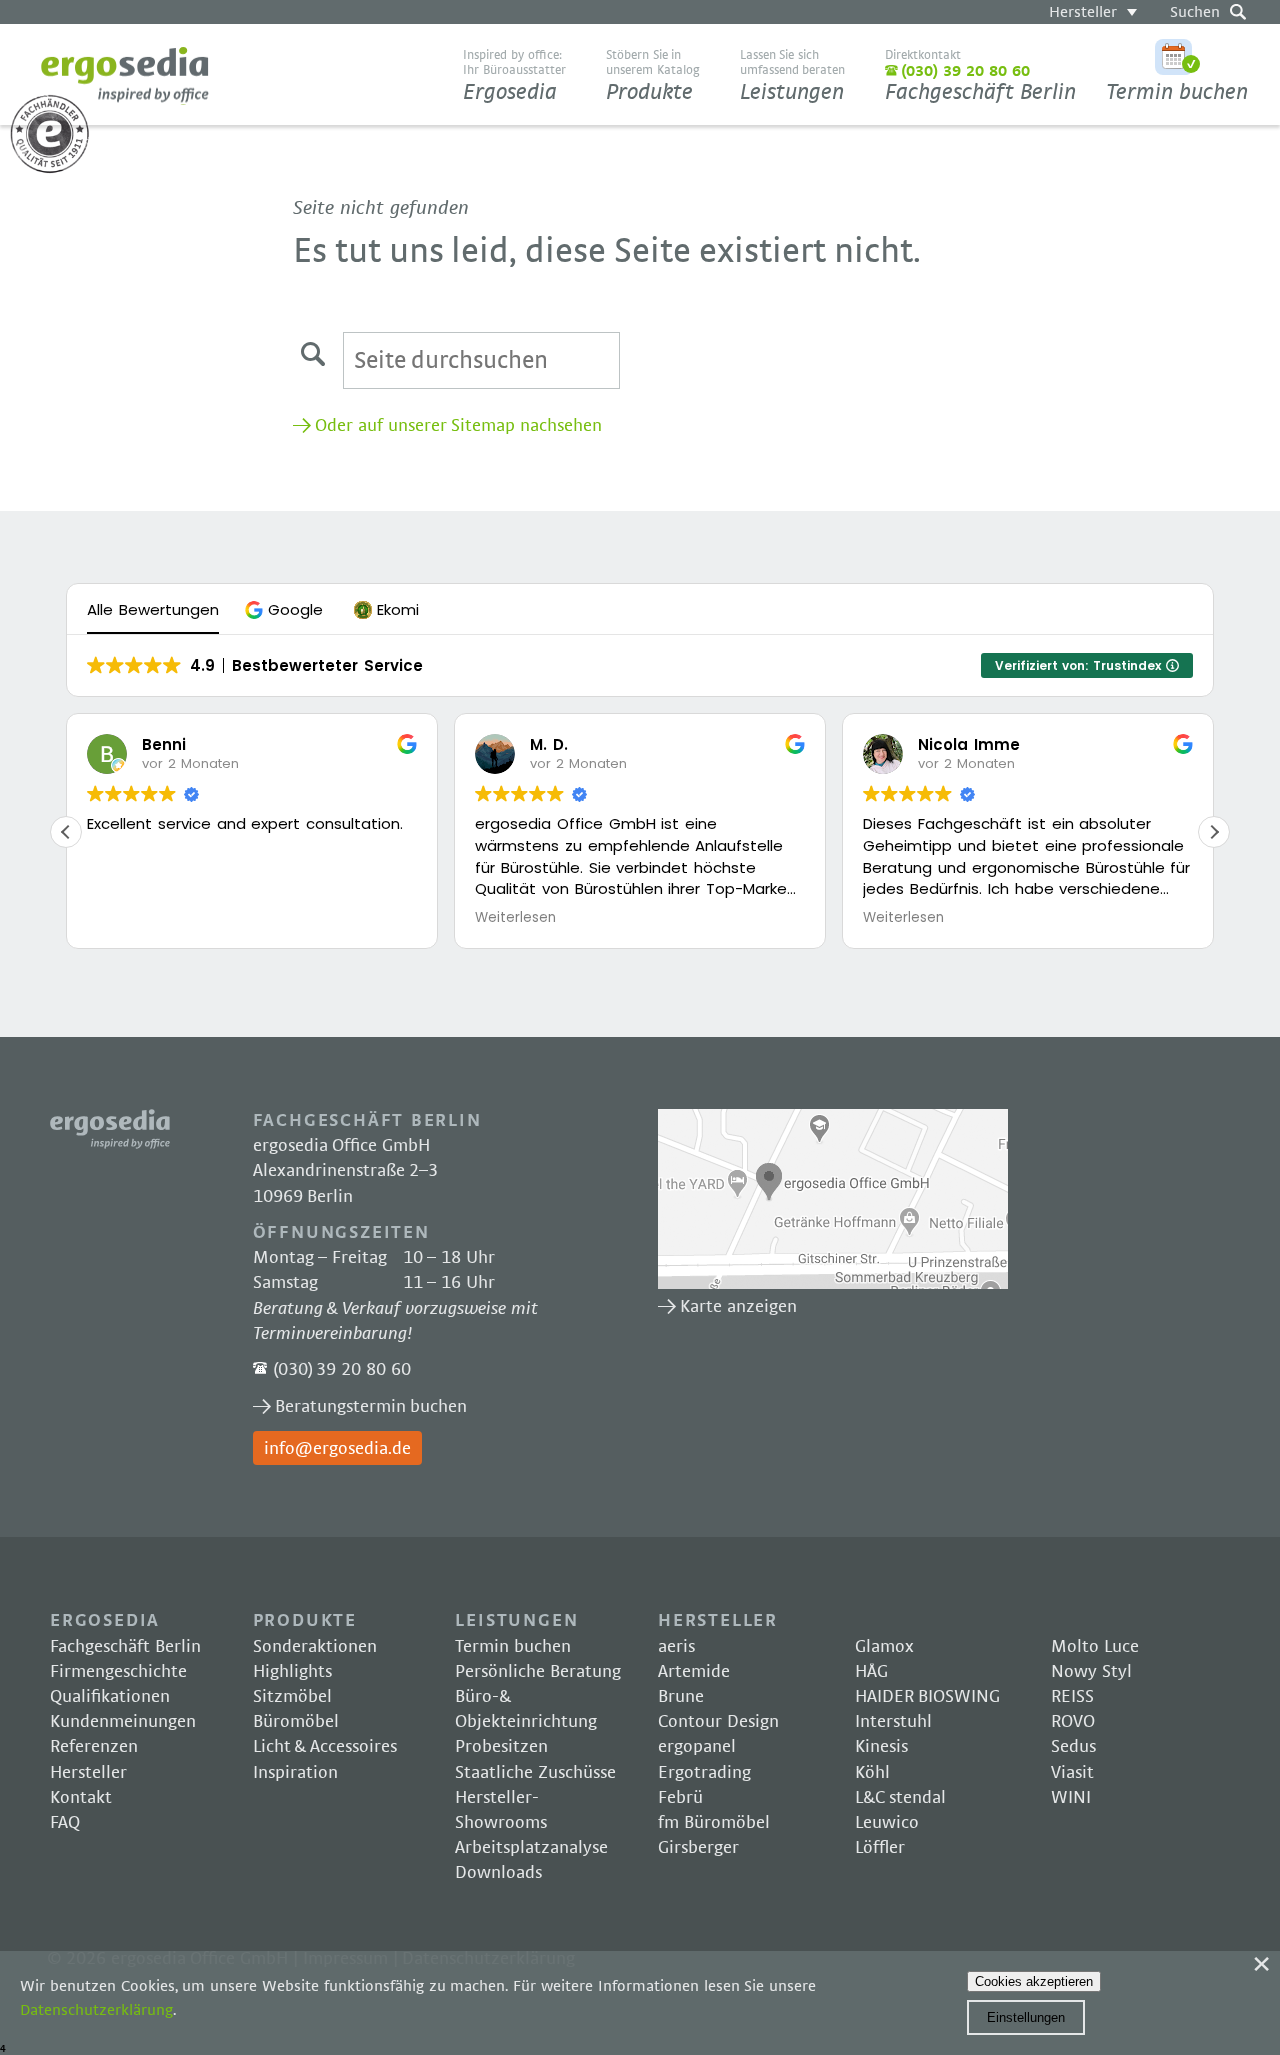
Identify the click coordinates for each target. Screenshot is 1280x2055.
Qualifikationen (110, 1697)
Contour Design (718, 1722)
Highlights (292, 1672)
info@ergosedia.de (337, 1449)
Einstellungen (1026, 2017)
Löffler (880, 1848)
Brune (681, 1697)
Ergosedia (125, 75)
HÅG (871, 1672)
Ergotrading (704, 1773)
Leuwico (887, 1823)
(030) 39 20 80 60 (342, 1370)
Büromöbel (296, 1722)
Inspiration (295, 1773)
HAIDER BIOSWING (928, 1697)
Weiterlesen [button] (515, 918)
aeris (676, 1647)
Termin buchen (1177, 92)
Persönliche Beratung (538, 1672)
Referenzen (94, 1747)
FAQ (65, 1823)
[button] (286, 609)
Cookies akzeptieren (1034, 1981)
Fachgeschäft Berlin (980, 76)
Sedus (1073, 1747)
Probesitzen (501, 1747)
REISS (1072, 1697)
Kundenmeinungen (123, 1722)
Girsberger (698, 1848)
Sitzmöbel (292, 1697)
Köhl (872, 1773)
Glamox (884, 1647)
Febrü (680, 1798)
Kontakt (81, 1798)
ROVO (1073, 1722)
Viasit (1072, 1773)
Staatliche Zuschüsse (535, 1773)
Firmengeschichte (118, 1672)
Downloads (498, 1873)
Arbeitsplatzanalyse (531, 1848)
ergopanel (697, 1747)
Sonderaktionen (315, 1647)
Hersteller (1083, 12)
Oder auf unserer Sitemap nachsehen (458, 426)
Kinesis (881, 1747)
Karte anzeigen (833, 1199)
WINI (1071, 1798)
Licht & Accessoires (325, 1747)
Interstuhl (893, 1722)
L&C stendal (901, 1798)
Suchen (1195, 12)
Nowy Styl (1091, 1672)
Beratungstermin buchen (371, 1407)
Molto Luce (1095, 1647)
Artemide (694, 1672)
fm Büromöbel (714, 1823)
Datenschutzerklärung (96, 2010)
